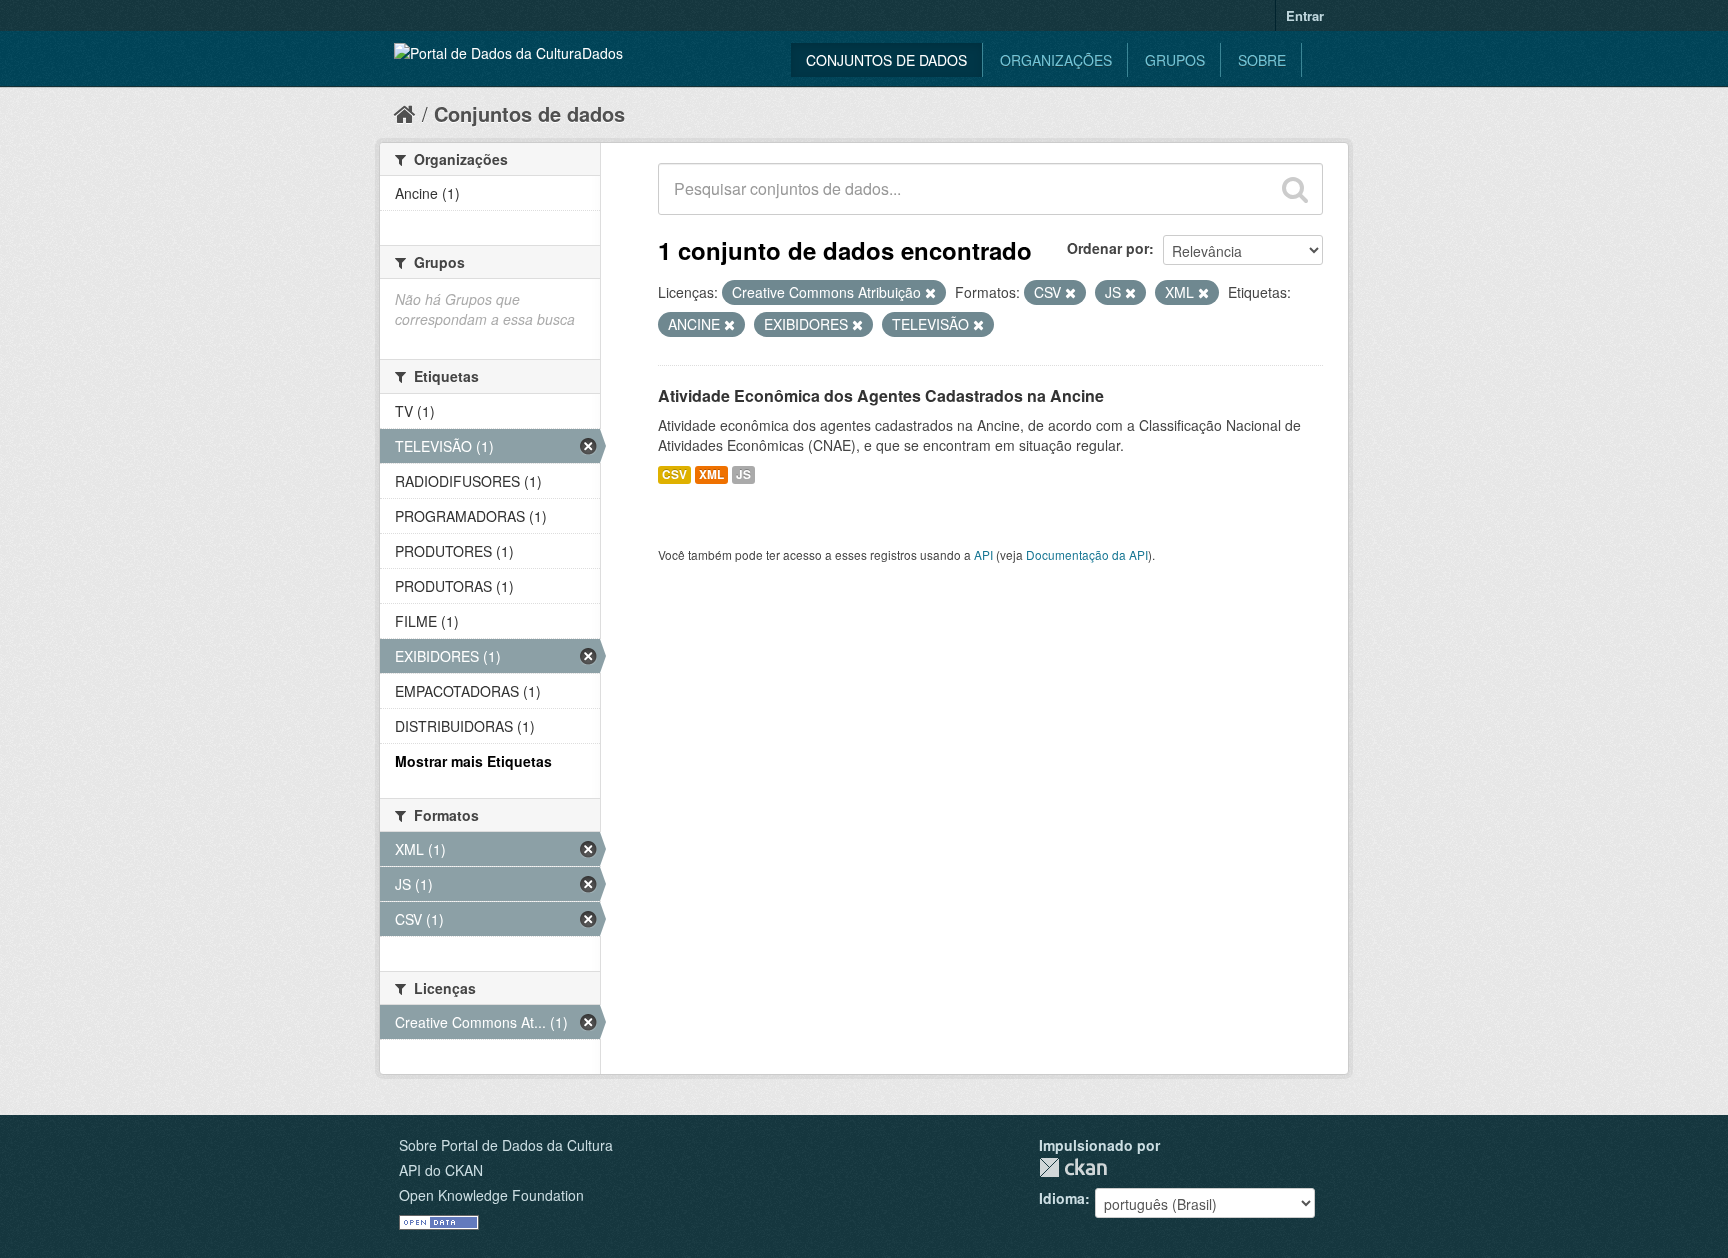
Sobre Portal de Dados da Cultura (506, 1145)
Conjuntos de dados (886, 60)
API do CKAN (441, 1170)
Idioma (1062, 1198)
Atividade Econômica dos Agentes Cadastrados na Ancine (881, 395)
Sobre (1262, 60)
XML (711, 474)
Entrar (1305, 15)
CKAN (1073, 1167)
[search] (1295, 189)
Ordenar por (1108, 248)
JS (743, 474)
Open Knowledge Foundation (491, 1195)
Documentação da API (1087, 554)
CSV (674, 474)
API (983, 554)
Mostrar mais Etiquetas (473, 761)
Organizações (1056, 60)
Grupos (1175, 60)
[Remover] (930, 293)
